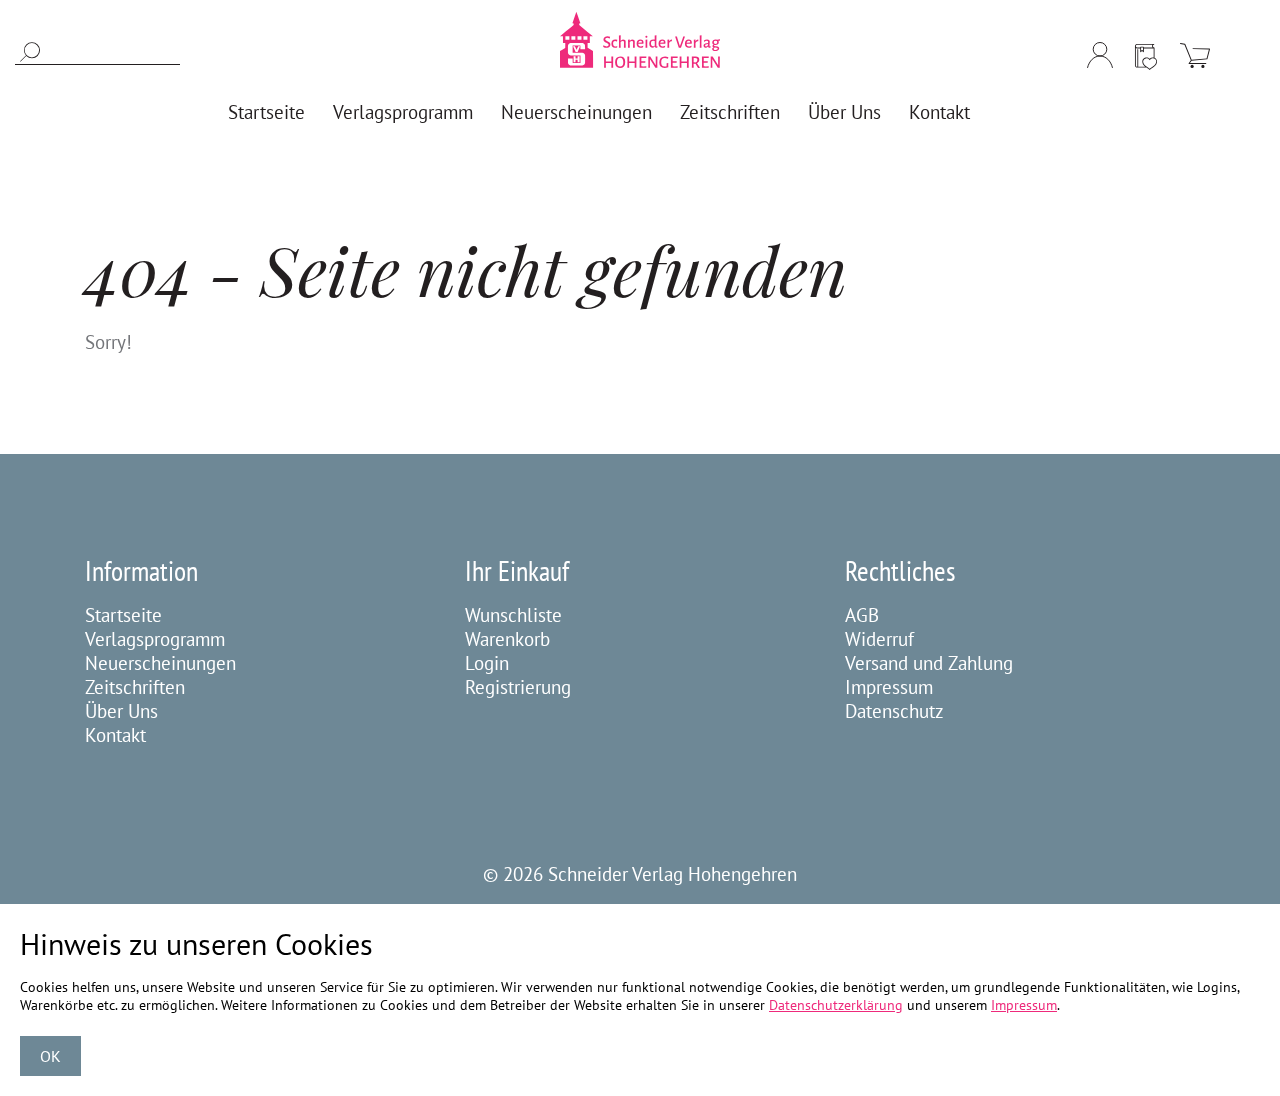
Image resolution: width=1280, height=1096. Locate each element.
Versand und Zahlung (929, 663)
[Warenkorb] (1195, 55)
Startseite (123, 615)
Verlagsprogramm (155, 639)
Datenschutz (894, 711)
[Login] (1100, 55)
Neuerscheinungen (160, 663)
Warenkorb (507, 639)
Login (487, 663)
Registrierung (518, 687)
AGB (862, 615)
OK (50, 1056)
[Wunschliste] (1146, 55)
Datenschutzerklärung (836, 1005)
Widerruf (879, 639)
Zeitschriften (135, 687)
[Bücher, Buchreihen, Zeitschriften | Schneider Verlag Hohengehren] (639, 40)
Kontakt (115, 735)
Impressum (889, 687)
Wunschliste (513, 615)
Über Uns (121, 711)
